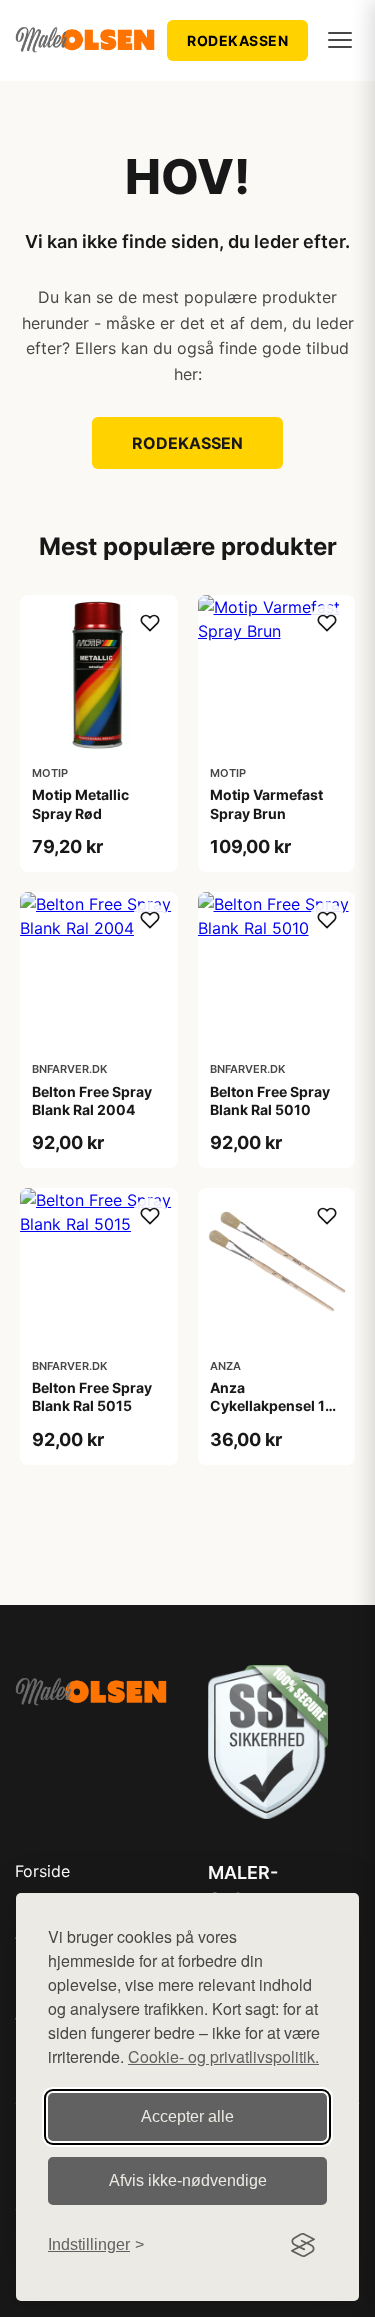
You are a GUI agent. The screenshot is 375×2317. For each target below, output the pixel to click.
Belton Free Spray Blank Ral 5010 (270, 1100)
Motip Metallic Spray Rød (80, 803)
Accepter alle (187, 2116)
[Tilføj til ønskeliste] (150, 623)
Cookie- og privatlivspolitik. (223, 2056)
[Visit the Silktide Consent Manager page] (303, 2245)
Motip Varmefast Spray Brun (266, 803)
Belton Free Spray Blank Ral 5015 (92, 1396)
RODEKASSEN (237, 40)
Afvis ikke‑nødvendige (188, 2180)
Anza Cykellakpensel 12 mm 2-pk (272, 1405)
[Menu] (340, 40)
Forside (42, 1871)
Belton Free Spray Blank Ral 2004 (92, 1100)
